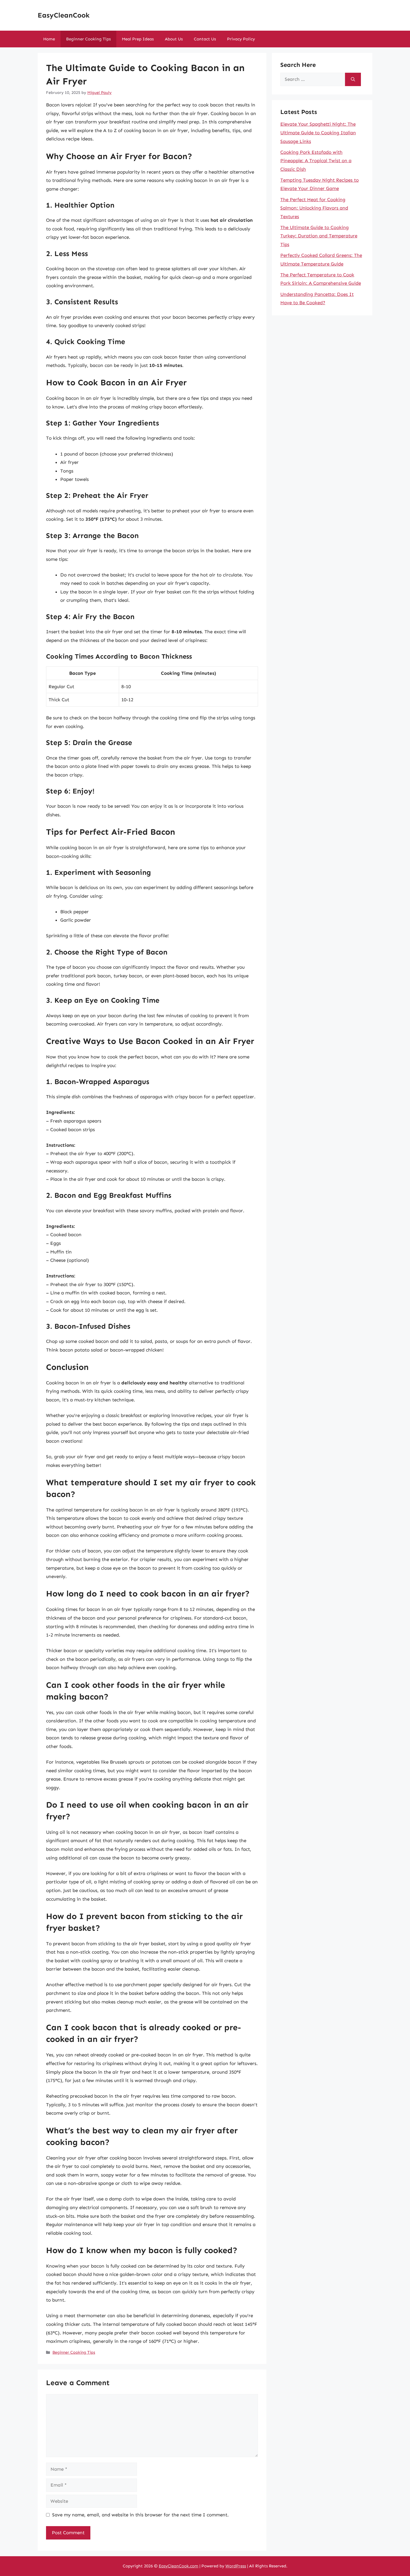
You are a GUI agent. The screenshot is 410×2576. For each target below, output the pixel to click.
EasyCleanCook (64, 15)
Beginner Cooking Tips (88, 39)
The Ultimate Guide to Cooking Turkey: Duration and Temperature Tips (319, 236)
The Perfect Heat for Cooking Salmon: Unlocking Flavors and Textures (314, 208)
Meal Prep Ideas (138, 39)
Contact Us (205, 39)
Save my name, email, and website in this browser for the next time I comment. (140, 2515)
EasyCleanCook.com (179, 2566)
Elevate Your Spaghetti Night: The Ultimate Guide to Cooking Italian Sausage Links (318, 132)
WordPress (236, 2566)
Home (49, 39)
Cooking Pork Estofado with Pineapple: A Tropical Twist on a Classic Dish (316, 161)
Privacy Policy (241, 39)
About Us (174, 39)
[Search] (353, 79)
